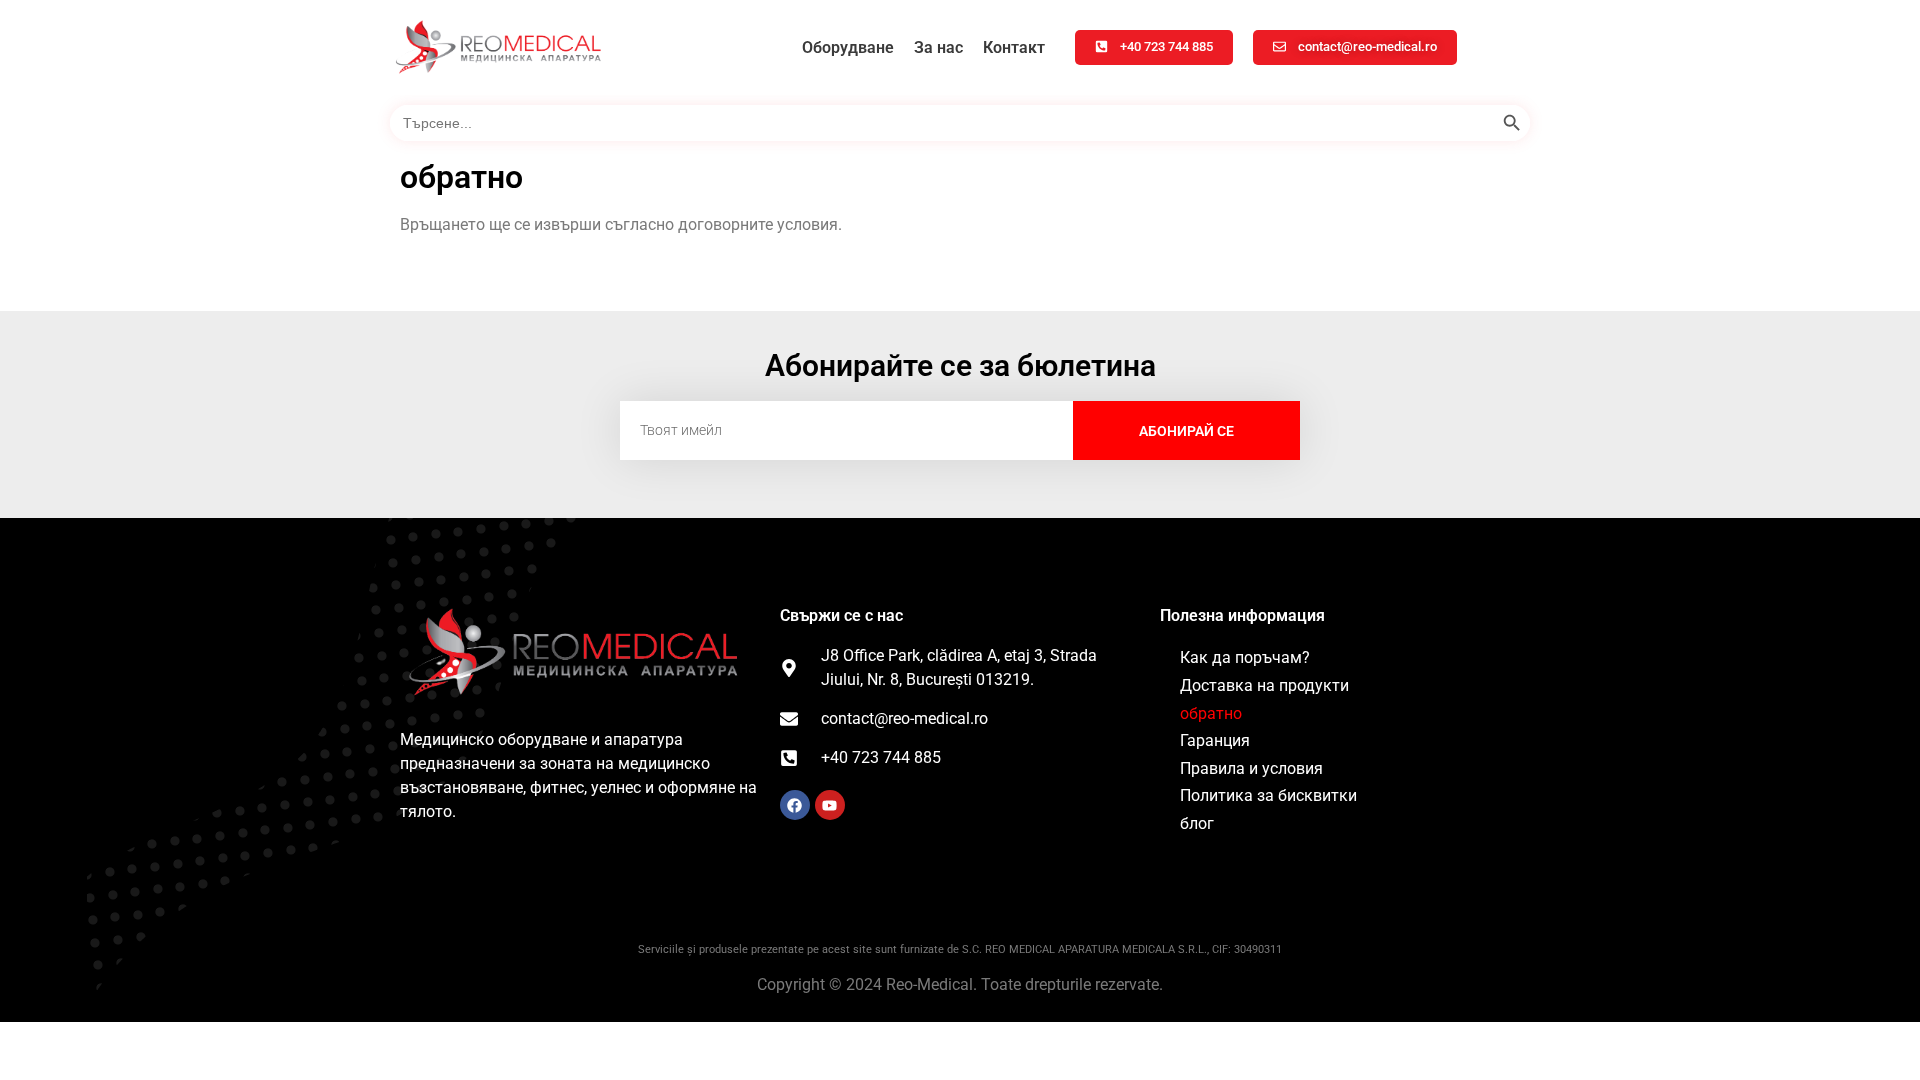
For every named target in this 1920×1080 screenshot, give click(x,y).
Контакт (1014, 47)
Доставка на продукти (1264, 685)
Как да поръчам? (1245, 657)
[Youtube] (830, 805)
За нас (938, 47)
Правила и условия (1251, 768)
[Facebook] (795, 805)
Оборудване (848, 47)
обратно (1211, 713)
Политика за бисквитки (1268, 795)
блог (1197, 823)
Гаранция (1215, 740)
